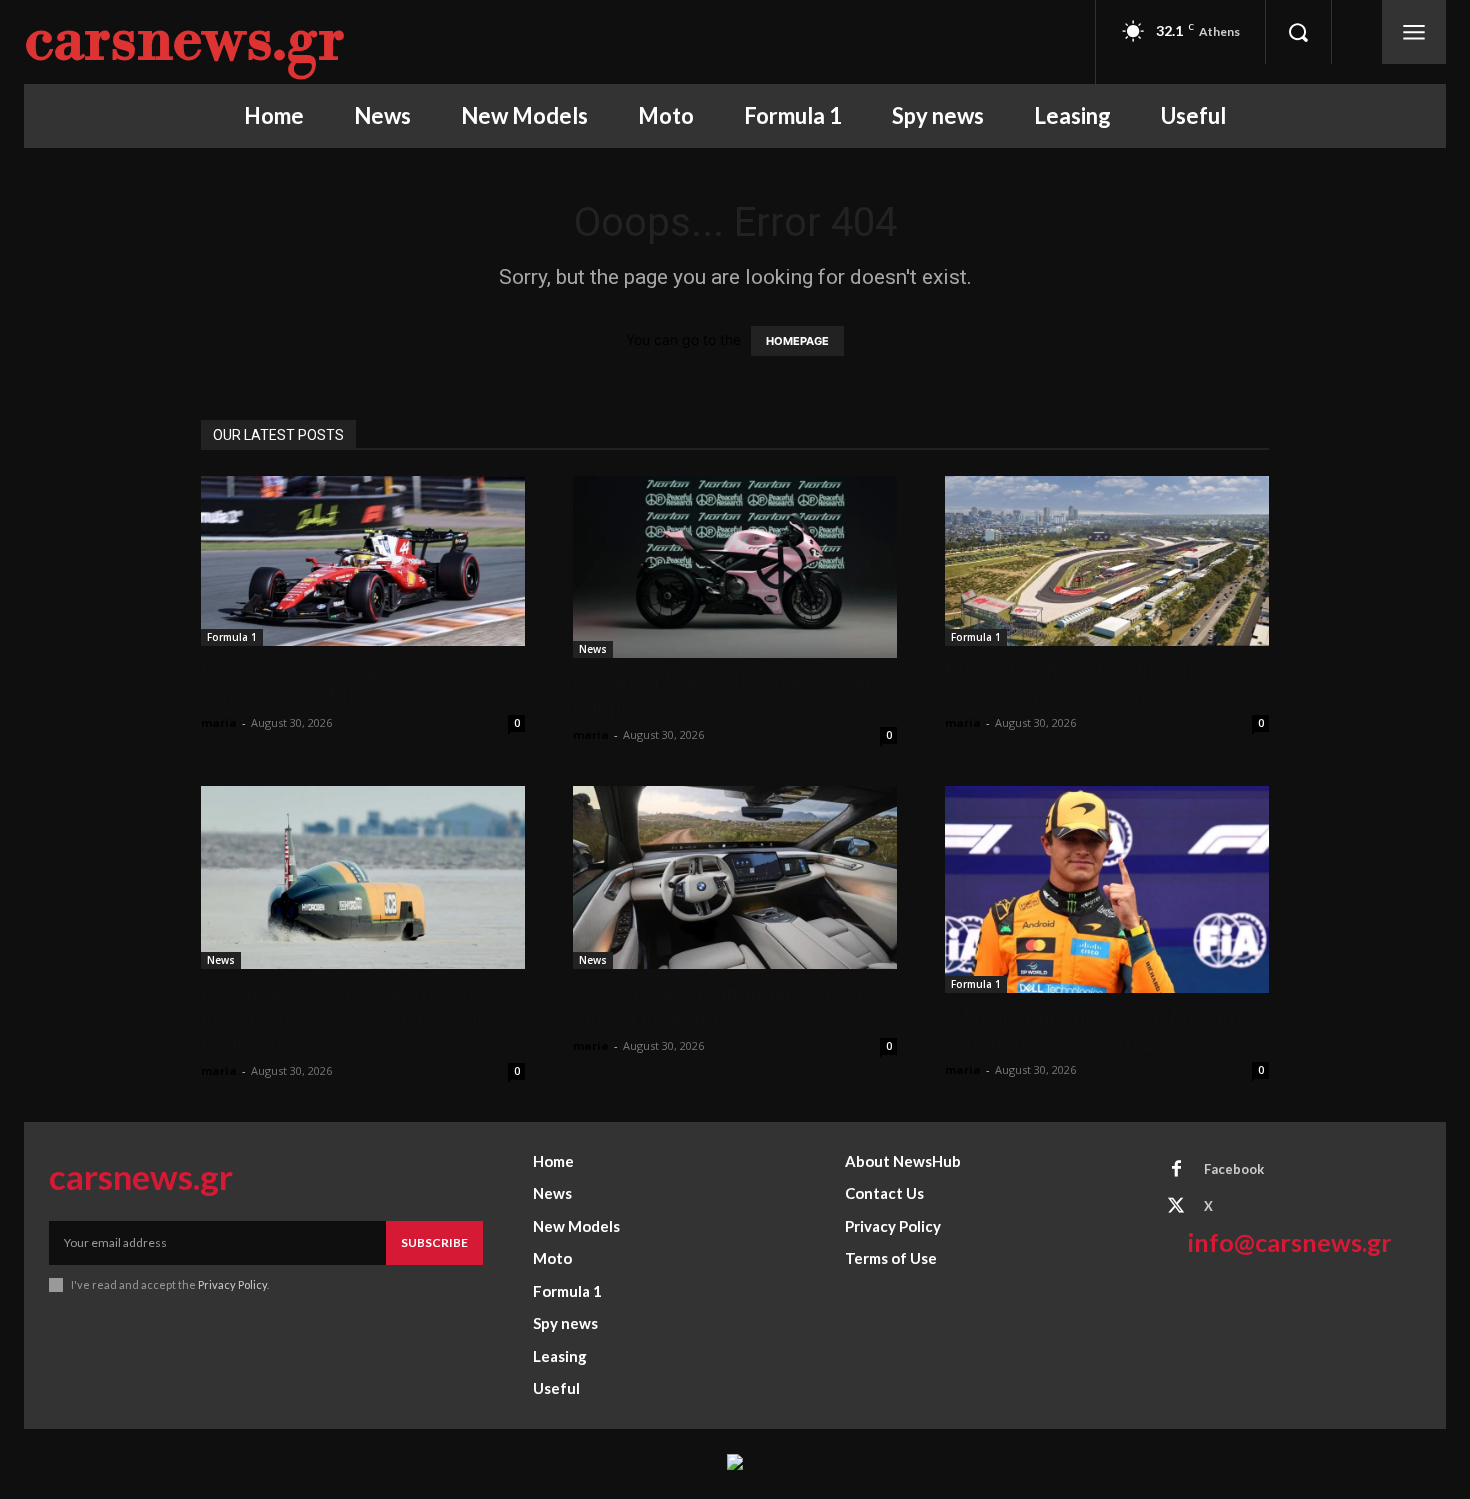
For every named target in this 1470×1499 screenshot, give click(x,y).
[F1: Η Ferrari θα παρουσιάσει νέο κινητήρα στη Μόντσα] (363, 561)
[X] (1176, 1207)
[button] (1298, 32)
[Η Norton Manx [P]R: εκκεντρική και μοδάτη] (735, 567)
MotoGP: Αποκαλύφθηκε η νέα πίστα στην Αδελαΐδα (1089, 683)
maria (219, 722)
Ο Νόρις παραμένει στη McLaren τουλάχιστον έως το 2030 (1098, 1030)
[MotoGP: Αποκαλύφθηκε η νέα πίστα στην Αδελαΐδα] (1107, 561)
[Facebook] (1176, 1170)
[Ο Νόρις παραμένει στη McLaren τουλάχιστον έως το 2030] (1107, 889)
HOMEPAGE (797, 341)
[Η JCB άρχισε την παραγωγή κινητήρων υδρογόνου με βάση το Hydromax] (363, 877)
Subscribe (434, 1242)
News (593, 649)
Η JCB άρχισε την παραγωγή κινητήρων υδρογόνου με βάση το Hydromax (358, 1019)
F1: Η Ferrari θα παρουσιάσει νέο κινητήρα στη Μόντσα (355, 683)
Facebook (1234, 1169)
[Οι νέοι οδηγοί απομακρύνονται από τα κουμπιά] (735, 877)
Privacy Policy (232, 1284)
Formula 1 (232, 637)
